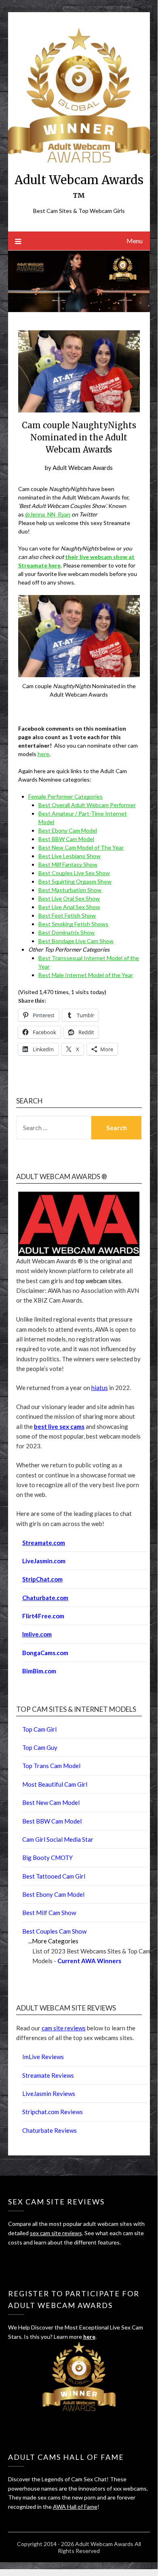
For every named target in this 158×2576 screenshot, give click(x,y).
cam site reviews (64, 2028)
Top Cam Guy (40, 1747)
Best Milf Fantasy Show (68, 864)
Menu (135, 241)
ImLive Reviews (43, 2057)
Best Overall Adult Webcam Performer (87, 805)
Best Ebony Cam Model (68, 830)
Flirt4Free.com (43, 1616)
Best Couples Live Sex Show (74, 873)
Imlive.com (37, 1634)
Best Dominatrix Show (66, 932)
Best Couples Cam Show (54, 1931)
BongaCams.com (45, 1653)
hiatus (100, 1388)
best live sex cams (59, 1426)
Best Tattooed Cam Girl (54, 1876)
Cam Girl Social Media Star (58, 1839)
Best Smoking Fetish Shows (73, 924)
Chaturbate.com (45, 1598)
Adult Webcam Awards (83, 468)
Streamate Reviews (48, 2075)
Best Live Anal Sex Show (69, 907)
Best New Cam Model (51, 1802)
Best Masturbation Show (70, 890)
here (43, 754)
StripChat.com (42, 1579)
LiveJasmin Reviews (49, 2094)
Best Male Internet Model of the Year (86, 975)
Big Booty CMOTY (47, 1858)
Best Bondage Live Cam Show (76, 941)
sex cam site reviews (56, 2233)
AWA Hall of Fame (75, 2507)
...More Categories (53, 1941)
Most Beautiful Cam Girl (55, 1784)
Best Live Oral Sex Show (69, 898)
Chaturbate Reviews (50, 2130)
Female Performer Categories (65, 796)
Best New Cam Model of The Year (81, 847)
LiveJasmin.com (44, 1561)
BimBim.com (39, 1671)
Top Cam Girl (39, 1729)
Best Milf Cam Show (49, 1913)
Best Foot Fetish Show (67, 915)
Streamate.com (44, 1543)
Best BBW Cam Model (66, 839)
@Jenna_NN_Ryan (48, 514)
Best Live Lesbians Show (70, 856)
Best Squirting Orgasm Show (75, 881)
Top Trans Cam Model (51, 1766)
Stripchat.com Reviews (53, 2112)
